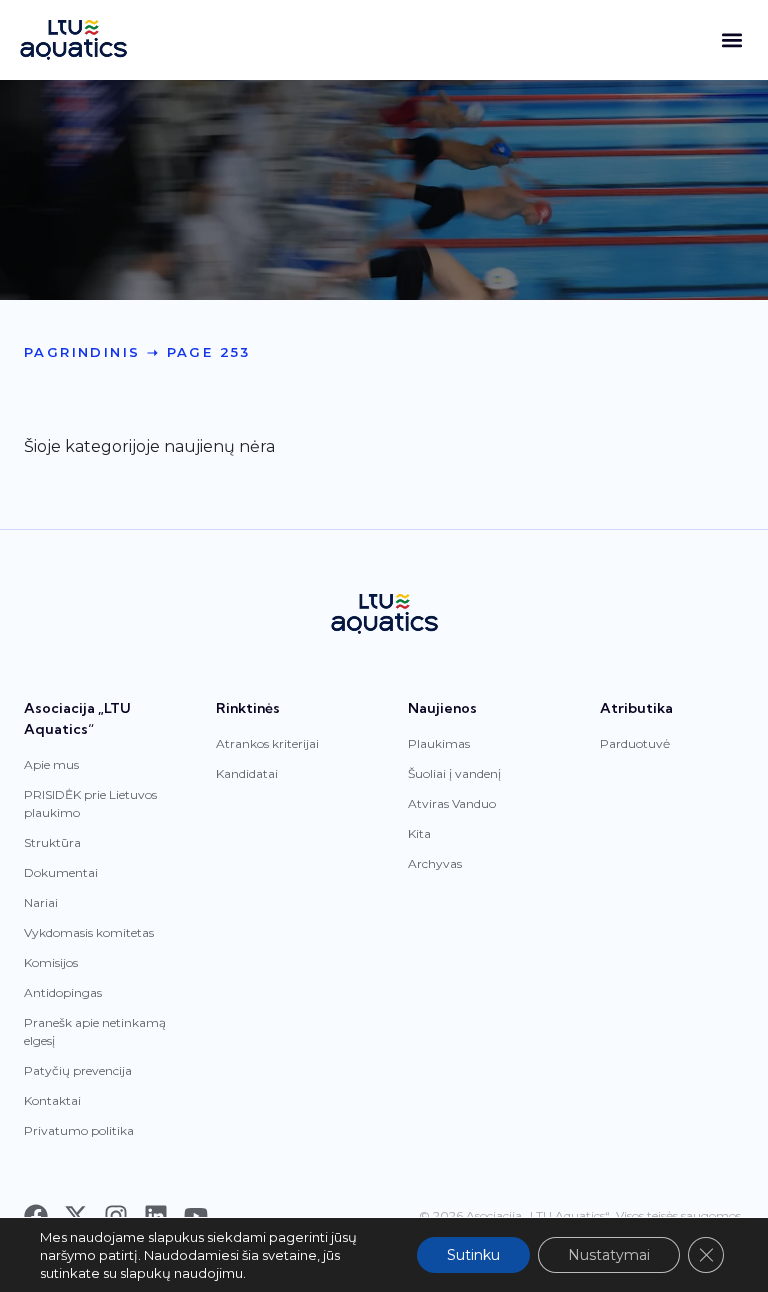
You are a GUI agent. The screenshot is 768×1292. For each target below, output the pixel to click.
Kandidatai (247, 773)
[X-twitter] (76, 1216)
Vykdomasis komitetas (89, 932)
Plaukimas (439, 743)
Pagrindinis (82, 352)
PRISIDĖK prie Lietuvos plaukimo (90, 803)
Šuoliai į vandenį (454, 773)
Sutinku (473, 1255)
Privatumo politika (79, 1130)
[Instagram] (116, 1216)
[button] (731, 40)
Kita (419, 833)
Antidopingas (63, 992)
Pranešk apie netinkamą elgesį (95, 1031)
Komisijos (51, 962)
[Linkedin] (156, 1216)
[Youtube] (196, 1216)
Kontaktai (52, 1100)
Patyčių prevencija (78, 1070)
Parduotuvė (635, 743)
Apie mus (51, 764)
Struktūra (52, 842)
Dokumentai (61, 872)
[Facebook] (36, 1216)
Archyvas (435, 863)
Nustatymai (609, 1255)
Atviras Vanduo (452, 803)
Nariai (41, 902)
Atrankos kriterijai (267, 743)
